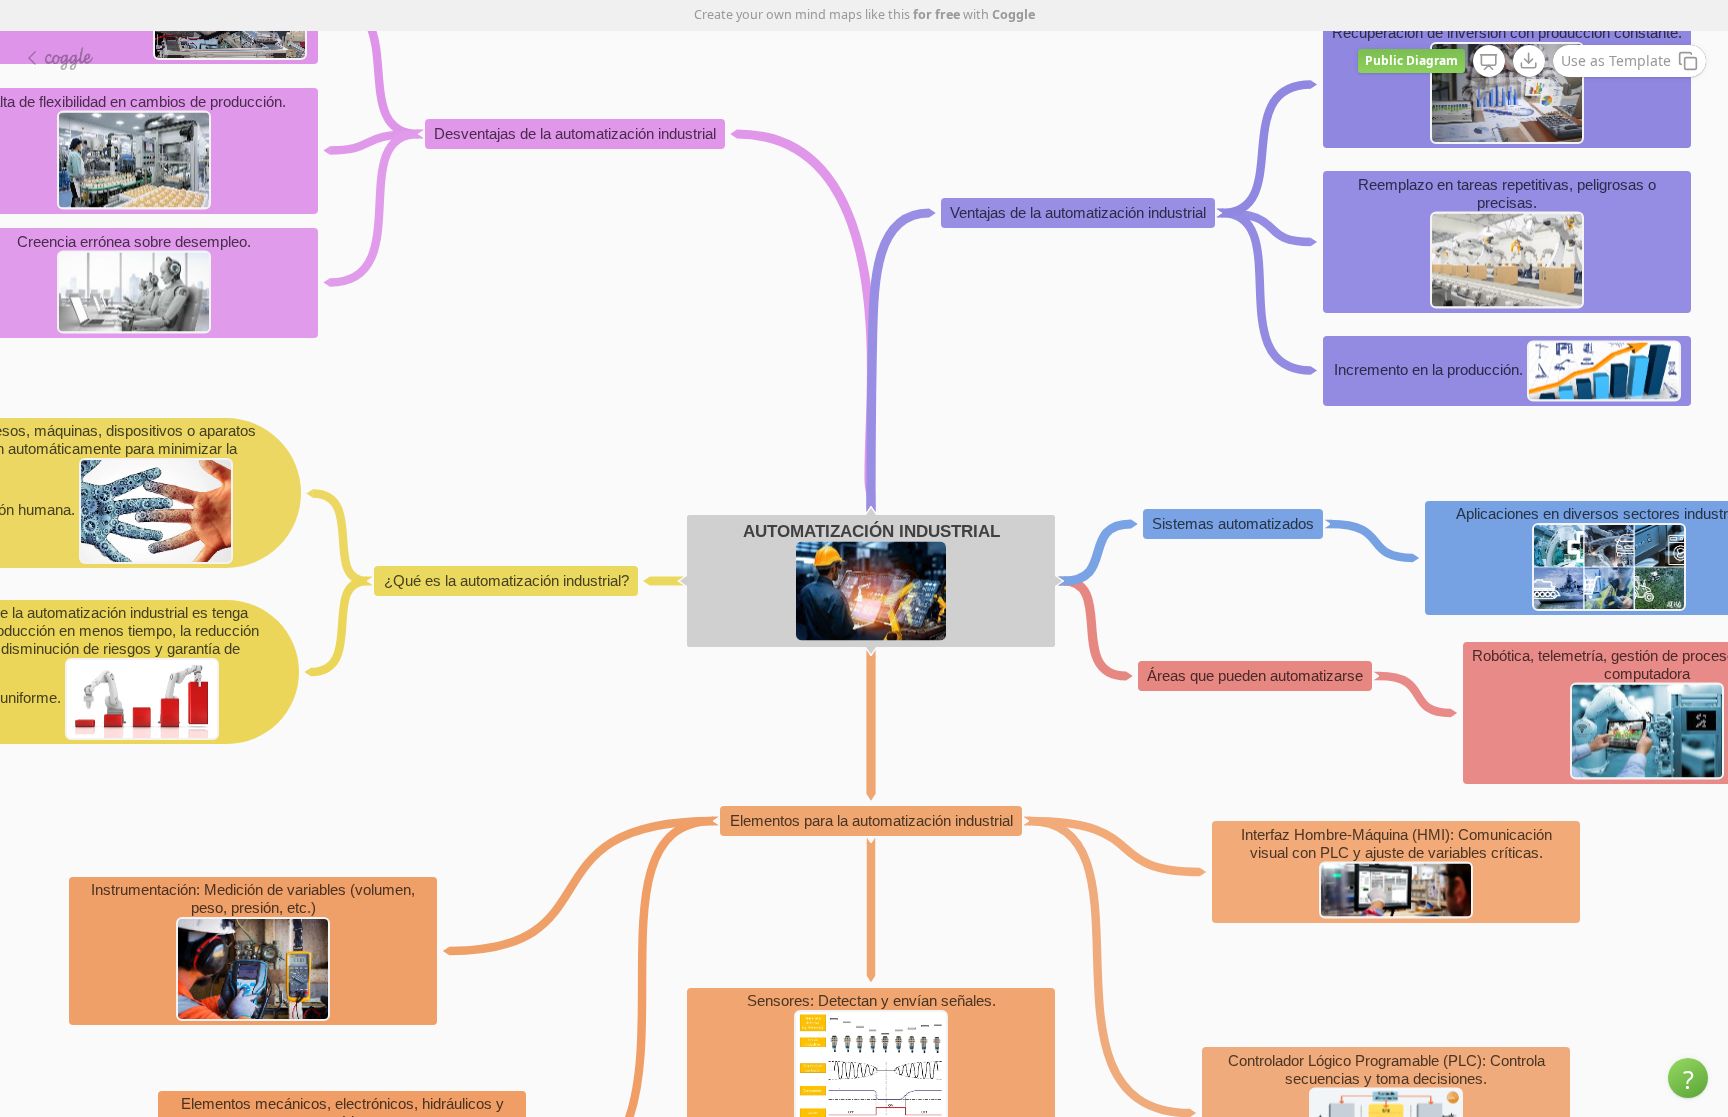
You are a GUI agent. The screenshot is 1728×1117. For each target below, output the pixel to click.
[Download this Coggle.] (1529, 61)
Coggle (1013, 14)
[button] (1688, 1078)
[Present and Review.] (1489, 62)
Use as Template (1616, 60)
